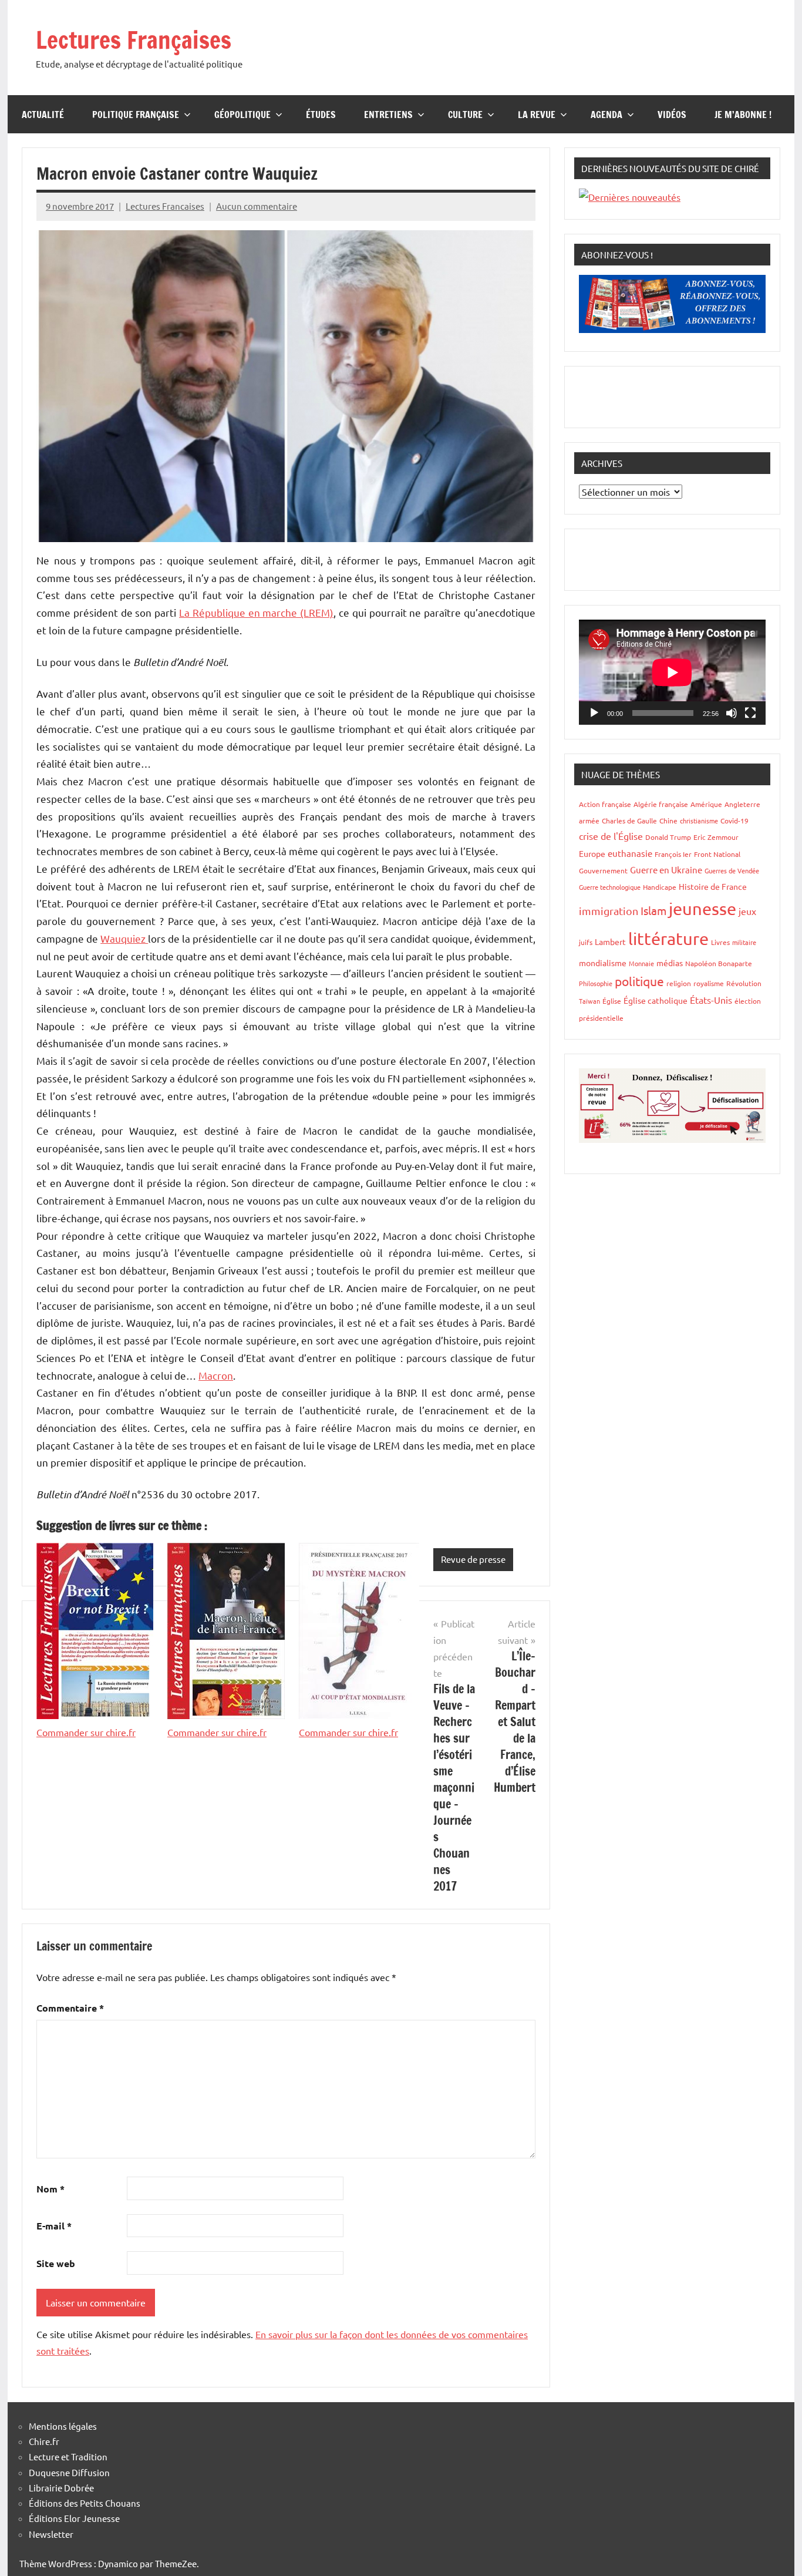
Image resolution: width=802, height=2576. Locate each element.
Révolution (744, 983)
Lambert (610, 941)
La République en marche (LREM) (256, 612)
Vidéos (672, 115)
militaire (744, 942)
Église (612, 1001)
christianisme (699, 820)
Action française (605, 804)
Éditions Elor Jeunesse (74, 2518)
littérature (668, 939)
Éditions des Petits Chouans (85, 2503)
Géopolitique (242, 115)
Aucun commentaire (257, 206)
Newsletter (51, 2534)
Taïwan (589, 1001)
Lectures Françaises (134, 40)
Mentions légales (63, 2426)
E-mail (54, 2226)
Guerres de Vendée (732, 870)
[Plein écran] (750, 713)
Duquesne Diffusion (69, 2472)
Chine (668, 820)
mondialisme (603, 963)
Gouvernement (603, 870)
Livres (720, 942)
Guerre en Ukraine (666, 870)
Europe (592, 853)
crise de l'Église (611, 836)
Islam (653, 910)
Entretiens (388, 115)
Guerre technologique (610, 887)
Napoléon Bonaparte (719, 963)
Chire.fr (44, 2441)
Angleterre (742, 804)
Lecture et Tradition (68, 2456)
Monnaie (641, 963)
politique (639, 981)
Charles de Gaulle (629, 820)
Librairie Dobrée (61, 2488)
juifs (586, 942)
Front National (717, 854)
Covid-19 (734, 820)
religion (679, 983)
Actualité (43, 115)
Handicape (660, 887)
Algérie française (661, 804)
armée (589, 820)
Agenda (606, 115)
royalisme (709, 983)
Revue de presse (473, 1559)
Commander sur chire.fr (86, 1732)
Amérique (706, 804)
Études (321, 115)
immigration (609, 911)
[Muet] (732, 713)
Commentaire (70, 2008)
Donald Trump (668, 837)
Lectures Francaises (165, 206)
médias (670, 963)
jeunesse (702, 909)
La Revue (537, 115)
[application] (672, 672)
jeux (747, 911)
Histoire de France (713, 886)
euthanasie (630, 853)
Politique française (136, 115)
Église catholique (656, 1000)
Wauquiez (124, 938)
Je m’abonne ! (743, 115)
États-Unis (711, 1000)
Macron (216, 1375)
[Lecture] (594, 713)
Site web (56, 2263)
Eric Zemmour (716, 837)
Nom (50, 2189)
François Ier (673, 854)
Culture (465, 115)
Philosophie (596, 983)
